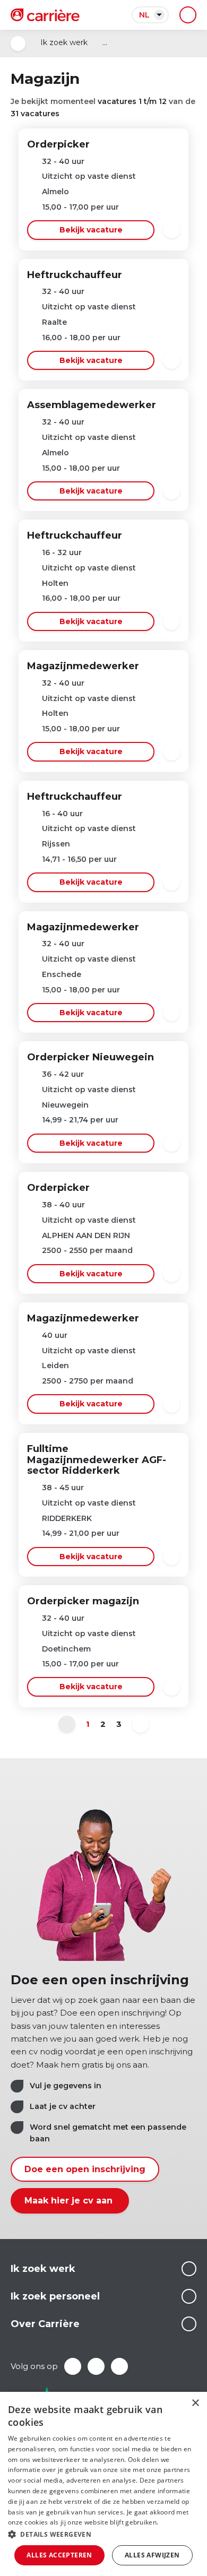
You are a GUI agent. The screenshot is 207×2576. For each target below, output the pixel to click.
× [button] (195, 2403)
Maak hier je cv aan (70, 2201)
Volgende (141, 1724)
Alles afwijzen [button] (152, 2555)
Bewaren (171, 230)
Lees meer (189, 2269)
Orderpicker (58, 144)
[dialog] (103, 2484)
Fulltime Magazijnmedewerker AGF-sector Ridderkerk (97, 1460)
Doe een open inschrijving (85, 2169)
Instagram (119, 2366)
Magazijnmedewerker (83, 666)
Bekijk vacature (91, 230)
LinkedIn (96, 2366)
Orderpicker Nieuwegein (90, 1057)
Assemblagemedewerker (92, 405)
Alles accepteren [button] (59, 2555)
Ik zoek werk (64, 42)
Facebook (73, 2366)
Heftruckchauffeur (75, 275)
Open (18, 44)
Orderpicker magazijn (83, 1601)
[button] (103, 2534)
